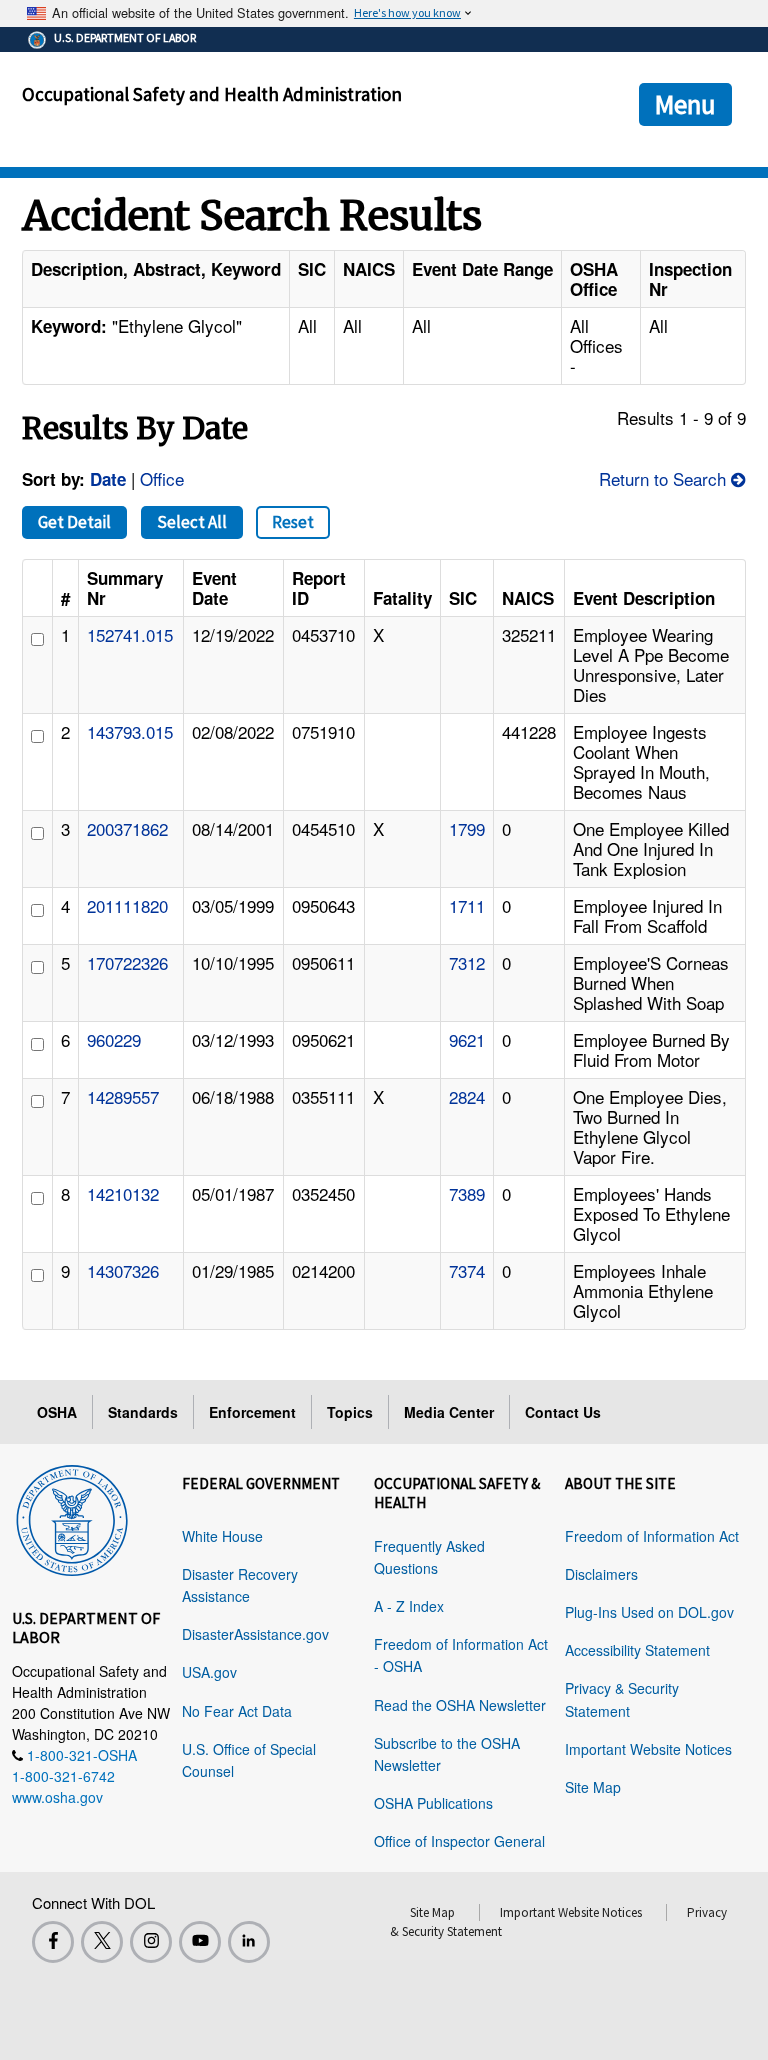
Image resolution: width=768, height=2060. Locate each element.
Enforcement (252, 1412)
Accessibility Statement (637, 1650)
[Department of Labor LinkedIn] (249, 1942)
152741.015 (130, 634)
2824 (467, 1096)
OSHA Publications (433, 1803)
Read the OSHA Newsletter (460, 1705)
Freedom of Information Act (652, 1536)
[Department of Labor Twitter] (102, 1942)
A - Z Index (409, 1606)
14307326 (123, 1270)
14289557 (123, 1096)
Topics (350, 1412)
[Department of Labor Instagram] (151, 1942)
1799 (467, 828)
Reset (293, 522)
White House (222, 1536)
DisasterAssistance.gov (255, 1634)
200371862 (127, 828)
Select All (192, 522)
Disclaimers (601, 1574)
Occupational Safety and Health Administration (212, 94)
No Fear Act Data (237, 1711)
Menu (685, 104)
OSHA (57, 1412)
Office (162, 478)
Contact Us (563, 1412)
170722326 (127, 962)
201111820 (127, 905)
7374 (467, 1270)
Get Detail (74, 522)
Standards (143, 1412)
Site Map (593, 1787)
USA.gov (209, 1672)
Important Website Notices (648, 1749)
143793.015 (130, 731)
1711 (467, 905)
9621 (467, 1039)
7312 (467, 962)
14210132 (123, 1193)
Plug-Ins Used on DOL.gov (649, 1612)
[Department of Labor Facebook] (53, 1942)
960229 (114, 1039)
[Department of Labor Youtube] (200, 1942)
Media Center (449, 1412)
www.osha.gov (57, 1797)
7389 (467, 1193)
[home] (72, 1517)
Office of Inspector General (459, 1841)
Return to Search (665, 478)
